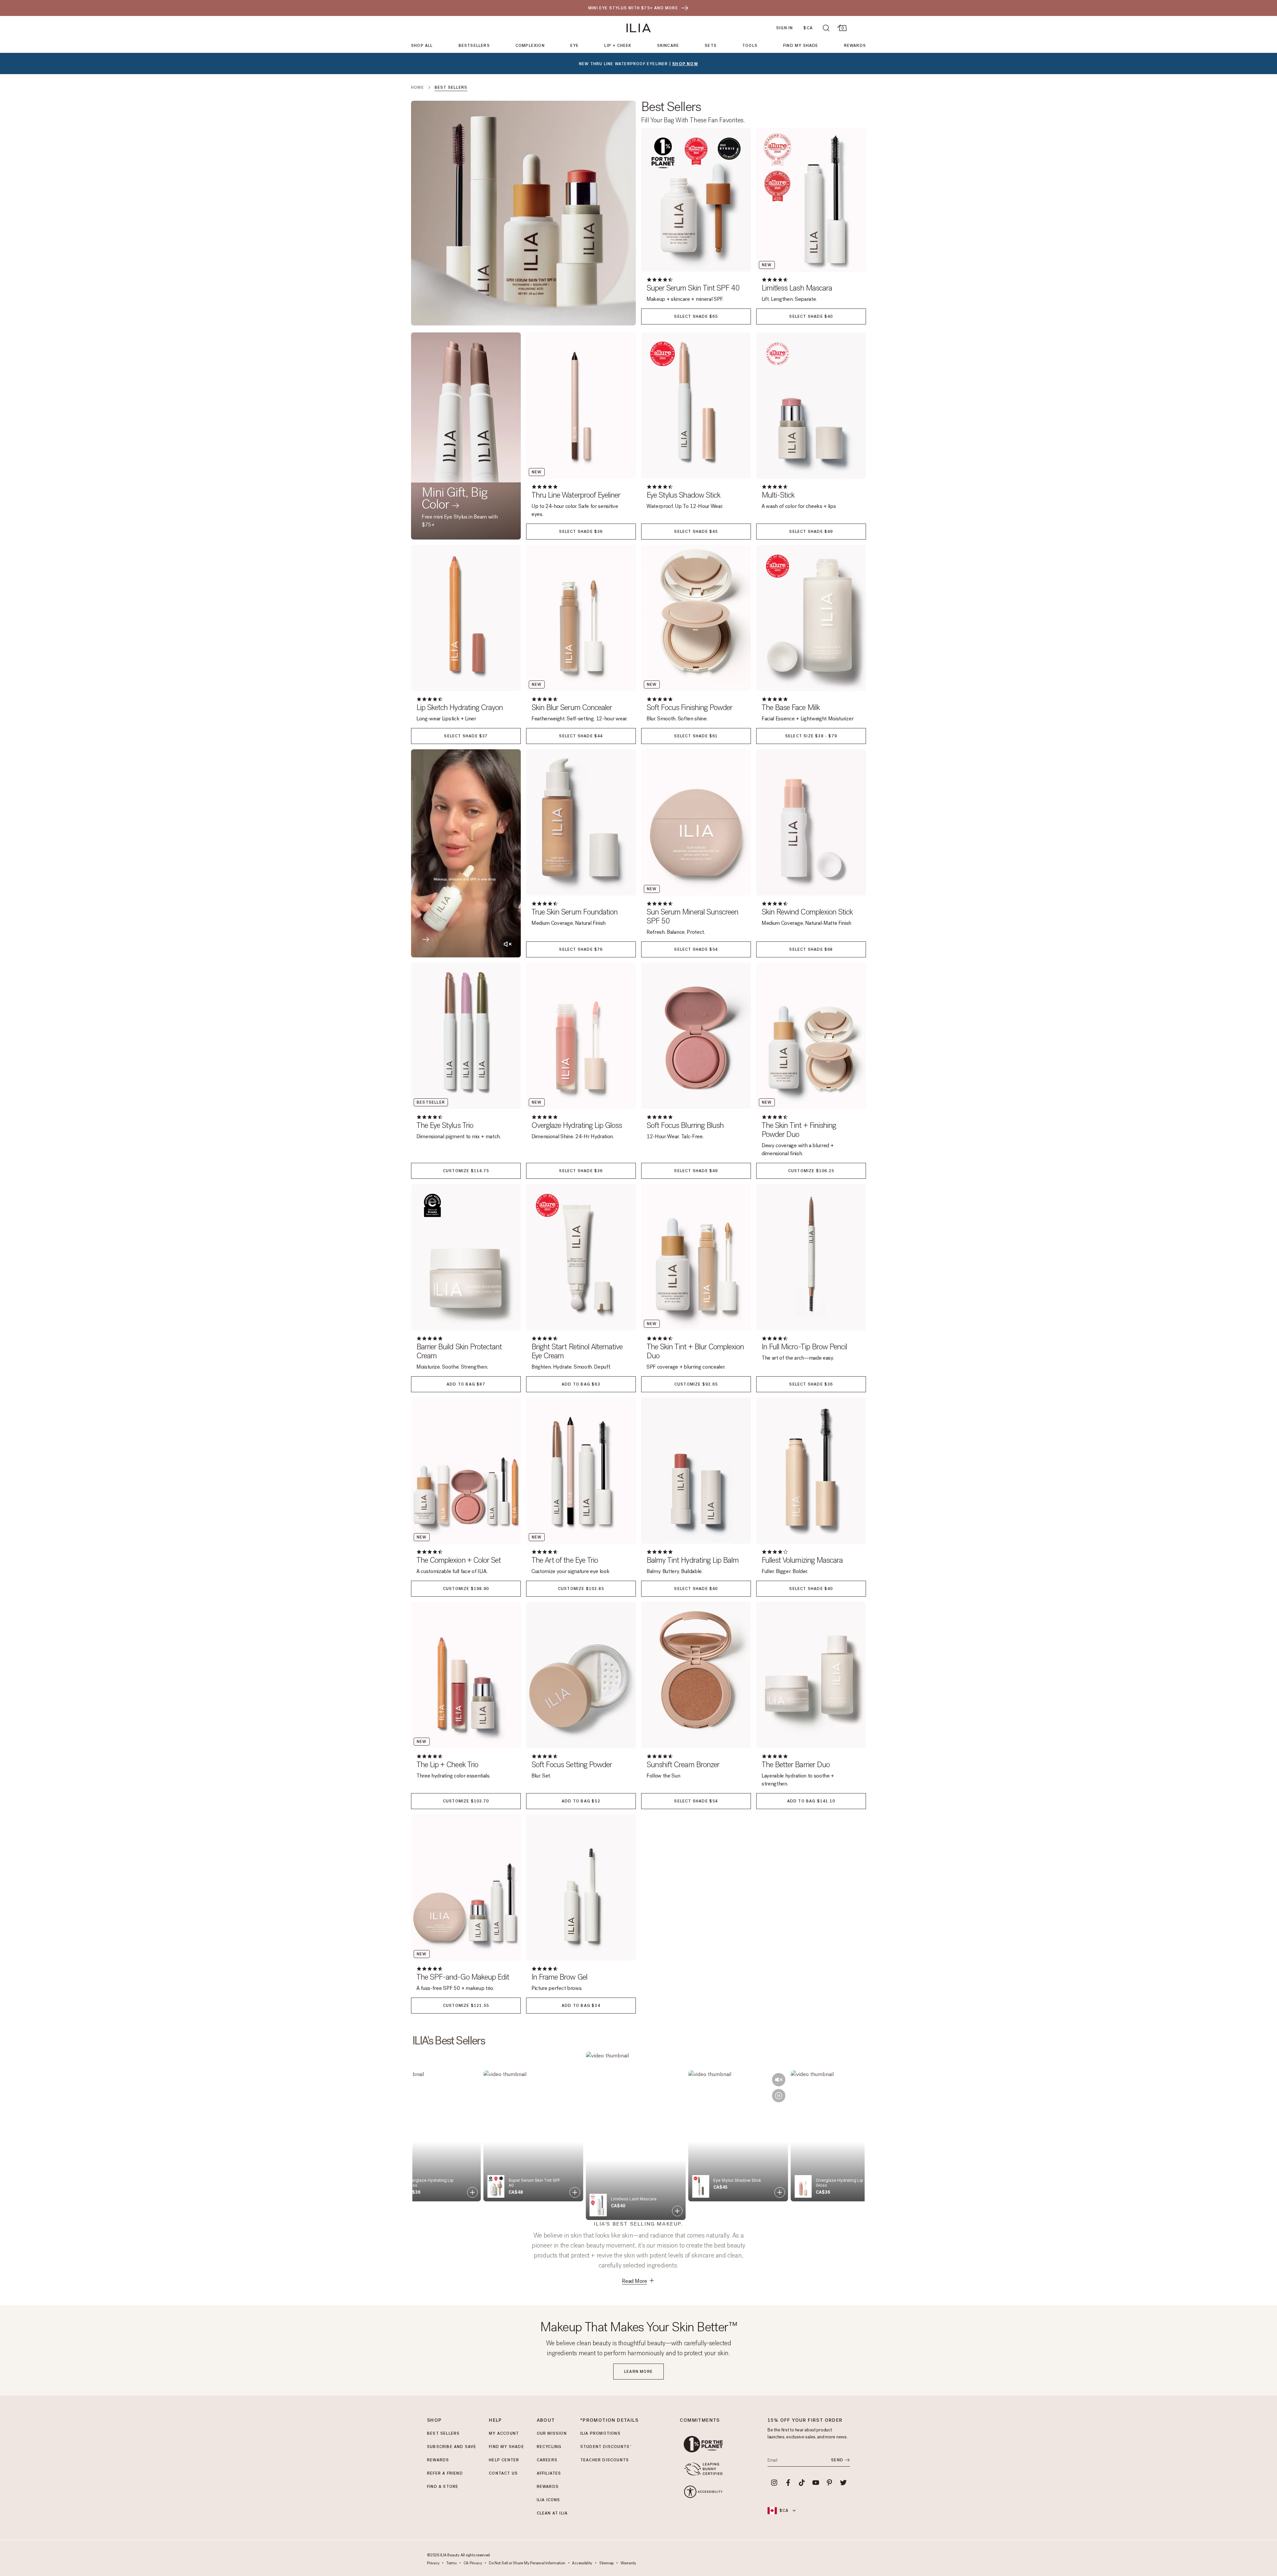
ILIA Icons (549, 2500)
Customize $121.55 (466, 2006)
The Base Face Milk (791, 708)
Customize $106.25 (811, 1171)
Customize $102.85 (581, 1589)
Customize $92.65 (696, 1384)
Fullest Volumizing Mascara (802, 1560)
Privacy (433, 2563)
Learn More (638, 2372)
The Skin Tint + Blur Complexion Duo (695, 1351)
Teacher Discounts (605, 2460)
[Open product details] (475, 2192)
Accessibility (582, 2563)
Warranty (628, 2563)
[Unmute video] (679, 2061)
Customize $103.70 (466, 1801)
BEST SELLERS (443, 2433)
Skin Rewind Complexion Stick (807, 912)
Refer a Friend (445, 2473)
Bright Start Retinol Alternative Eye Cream (577, 1351)
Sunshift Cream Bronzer (683, 1765)
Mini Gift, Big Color (455, 498)
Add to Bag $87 (466, 1384)
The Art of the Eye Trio (565, 1560)
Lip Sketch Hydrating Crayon (460, 708)
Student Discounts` (606, 2447)
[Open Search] (826, 28)
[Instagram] (774, 2483)
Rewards (855, 46)
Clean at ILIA (552, 2513)
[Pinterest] (830, 2483)
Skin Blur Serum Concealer (572, 708)
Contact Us (503, 2473)
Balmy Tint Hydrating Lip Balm (693, 1560)
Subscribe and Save (452, 2447)
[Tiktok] (802, 2483)
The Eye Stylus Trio (445, 1125)
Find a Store (443, 2487)
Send (837, 2460)
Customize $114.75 (466, 1171)
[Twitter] (843, 2483)
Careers (547, 2460)
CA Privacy (473, 2563)
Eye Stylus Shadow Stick (683, 495)
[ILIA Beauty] (639, 28)
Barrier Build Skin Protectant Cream (459, 1351)
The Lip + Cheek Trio (447, 1765)
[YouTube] (816, 2483)
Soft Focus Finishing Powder (689, 708)
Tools (750, 46)
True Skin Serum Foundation (574, 912)
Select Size (811, 736)
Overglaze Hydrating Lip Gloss (577, 1125)
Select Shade (696, 316)
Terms (451, 2563)
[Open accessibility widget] (703, 2492)
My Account (504, 2433)
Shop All (422, 46)
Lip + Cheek (618, 46)
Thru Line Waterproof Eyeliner (576, 495)
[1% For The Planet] (703, 2444)
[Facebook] (788, 2483)
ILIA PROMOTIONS (600, 2433)
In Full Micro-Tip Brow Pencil (804, 1347)
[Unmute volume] (507, 944)
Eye (575, 46)
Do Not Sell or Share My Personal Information (527, 2563)
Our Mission (552, 2433)
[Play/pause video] (679, 2077)
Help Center (504, 2460)
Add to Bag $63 (581, 1384)
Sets (711, 46)
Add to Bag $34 (581, 2006)
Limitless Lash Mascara (797, 288)
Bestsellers (474, 46)
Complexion (530, 46)
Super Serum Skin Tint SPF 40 (693, 288)
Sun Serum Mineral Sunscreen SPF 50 (692, 917)
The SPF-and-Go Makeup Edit (463, 1977)
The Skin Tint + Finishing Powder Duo (799, 1130)
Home (418, 87)
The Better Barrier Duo (796, 1765)
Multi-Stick (778, 495)
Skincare (668, 46)
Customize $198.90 (466, 1589)
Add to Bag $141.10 (811, 1801)
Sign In (784, 28)
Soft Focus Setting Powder (572, 1765)
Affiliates (549, 2473)
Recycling (549, 2447)
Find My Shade (801, 46)
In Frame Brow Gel (559, 1977)
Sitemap (606, 2563)
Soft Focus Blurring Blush (685, 1125)
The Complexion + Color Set (459, 1560)
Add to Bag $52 (581, 1801)
